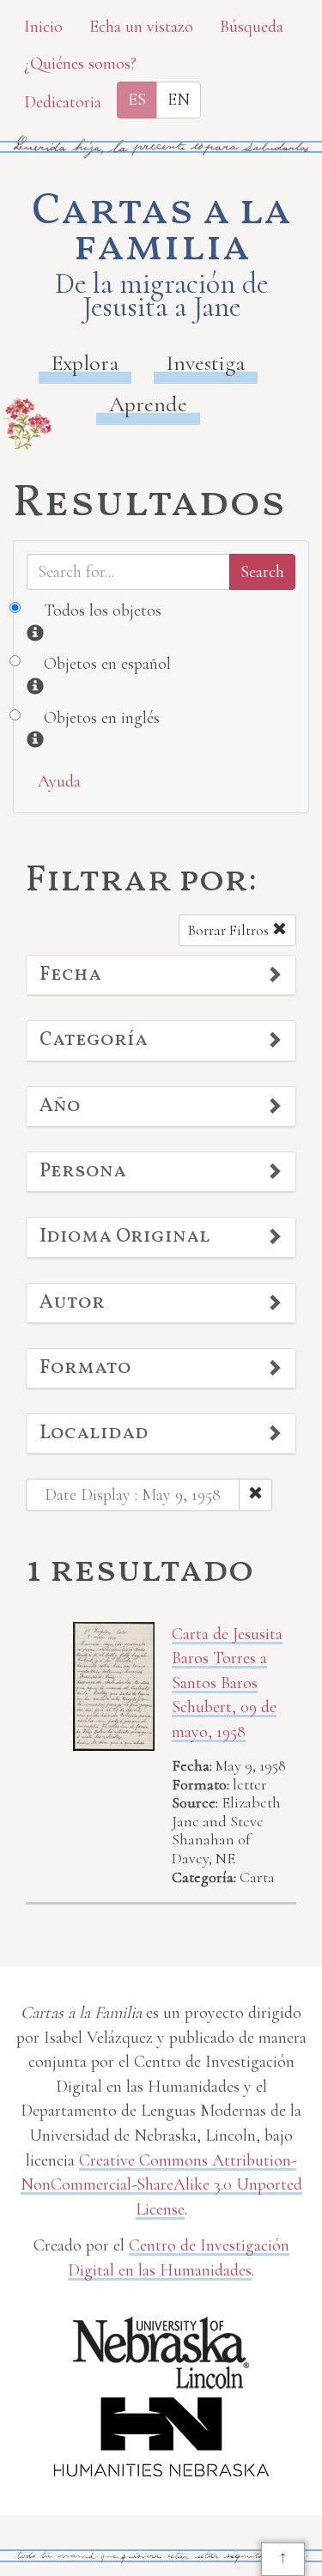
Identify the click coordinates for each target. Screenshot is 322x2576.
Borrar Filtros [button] (230, 930)
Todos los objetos (103, 611)
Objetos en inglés (102, 718)
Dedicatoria (63, 102)
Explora (85, 363)
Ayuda (59, 781)
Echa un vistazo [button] (141, 27)
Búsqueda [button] (252, 27)
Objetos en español (107, 664)
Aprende (148, 404)
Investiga (206, 363)
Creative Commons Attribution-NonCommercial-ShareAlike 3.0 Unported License (161, 2185)
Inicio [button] (43, 27)
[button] (161, 975)
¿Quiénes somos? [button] (80, 64)
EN (179, 100)
